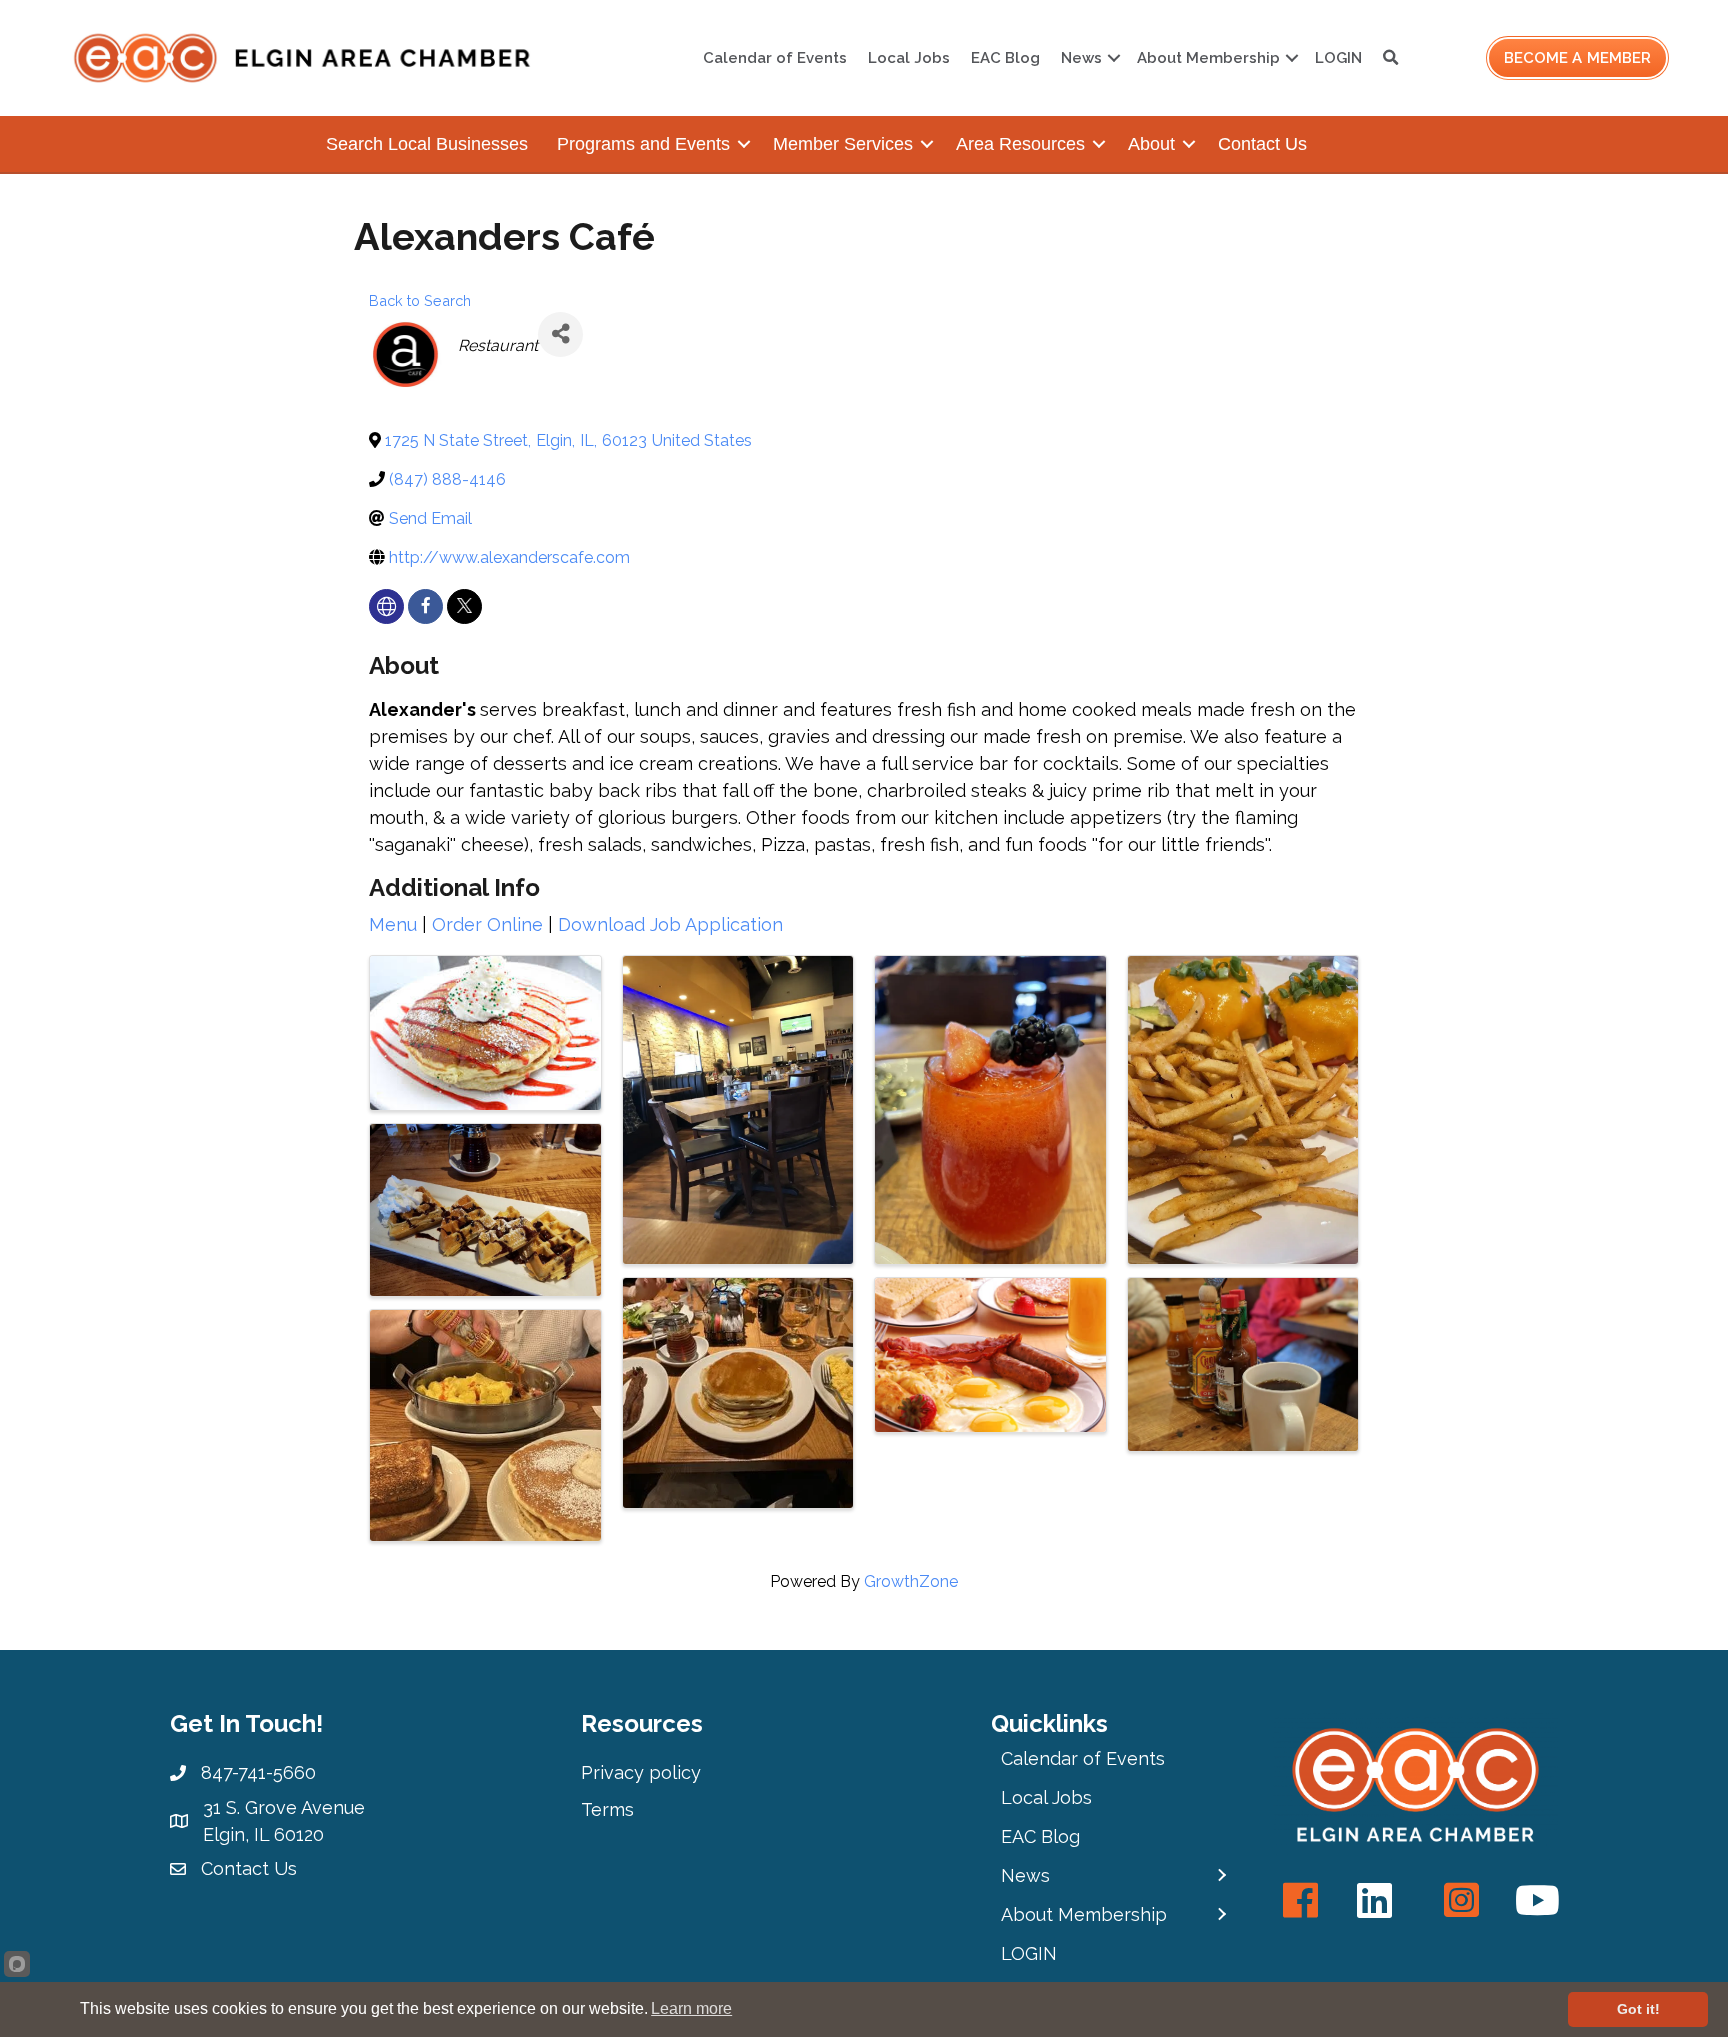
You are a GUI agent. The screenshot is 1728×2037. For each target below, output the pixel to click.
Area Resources (1020, 144)
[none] (386, 606)
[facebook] (425, 606)
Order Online (487, 924)
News (1081, 58)
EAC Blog (1005, 58)
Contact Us (1262, 144)
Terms (607, 1809)
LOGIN (1338, 58)
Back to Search (420, 300)
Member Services (843, 144)
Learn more (691, 2008)
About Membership (1208, 58)
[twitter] (464, 606)
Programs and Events (643, 144)
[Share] (560, 334)
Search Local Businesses (427, 144)
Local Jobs (909, 58)
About (1151, 144)
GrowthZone (911, 1581)
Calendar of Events (775, 58)
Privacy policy (641, 1772)
